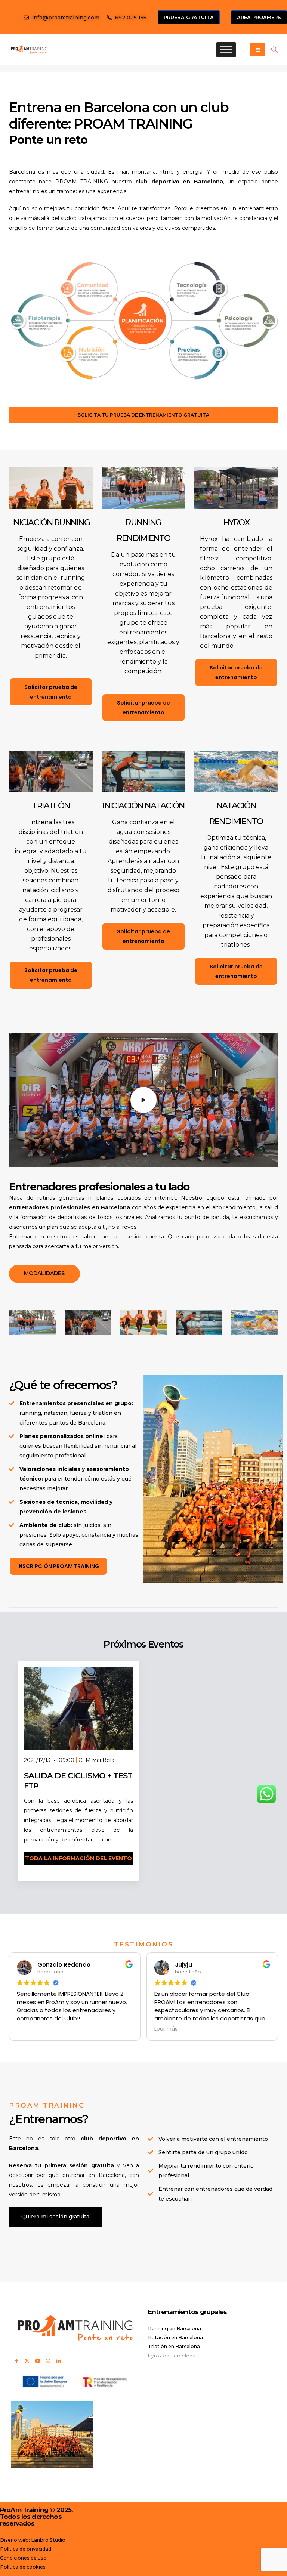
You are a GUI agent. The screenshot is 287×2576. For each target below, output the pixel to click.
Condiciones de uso (23, 2558)
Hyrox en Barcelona (172, 2356)
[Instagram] (48, 2361)
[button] (274, 50)
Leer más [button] (113, 2029)
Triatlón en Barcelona (174, 2346)
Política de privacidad (26, 2549)
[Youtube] (37, 2361)
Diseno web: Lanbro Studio (33, 2540)
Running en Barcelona (175, 2328)
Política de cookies (23, 2567)
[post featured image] (78, 1708)
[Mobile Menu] (258, 50)
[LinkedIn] (58, 2361)
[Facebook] (16, 2361)
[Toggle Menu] (226, 50)
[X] (27, 2361)
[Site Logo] (29, 49)
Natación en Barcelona (175, 2337)
